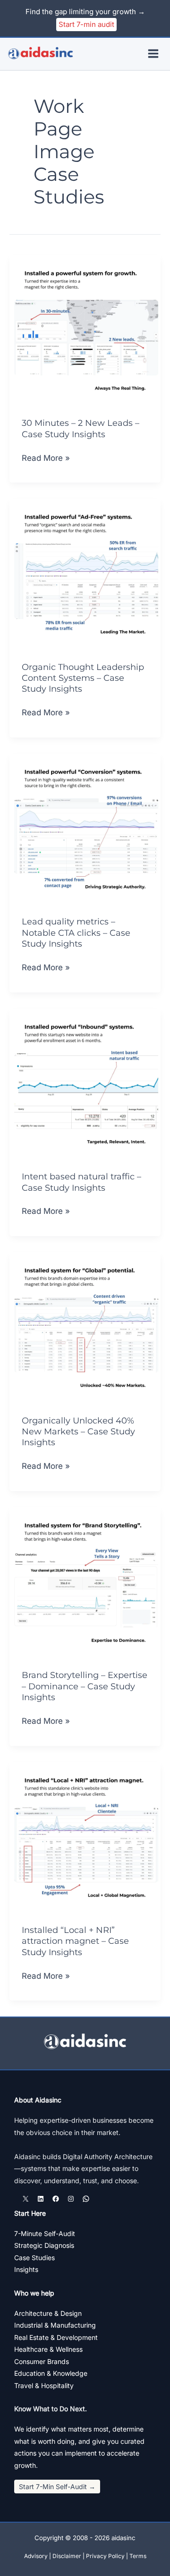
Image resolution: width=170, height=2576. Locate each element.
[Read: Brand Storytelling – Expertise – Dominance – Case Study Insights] (85, 1582)
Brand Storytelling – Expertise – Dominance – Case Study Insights (85, 1686)
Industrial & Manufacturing (55, 2325)
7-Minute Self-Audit (45, 2233)
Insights (26, 2269)
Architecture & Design (48, 2313)
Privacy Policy (105, 2556)
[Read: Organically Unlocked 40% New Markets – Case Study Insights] (85, 1327)
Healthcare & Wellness (48, 2349)
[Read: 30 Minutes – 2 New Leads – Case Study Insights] (85, 330)
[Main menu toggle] (154, 54)
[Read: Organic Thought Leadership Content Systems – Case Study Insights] (85, 574)
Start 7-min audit (86, 24)
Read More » (46, 459)
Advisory (36, 2556)
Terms (138, 2556)
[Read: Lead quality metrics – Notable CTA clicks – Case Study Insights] (85, 829)
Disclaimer (67, 2556)
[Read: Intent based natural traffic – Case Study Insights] (85, 1083)
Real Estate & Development (56, 2337)
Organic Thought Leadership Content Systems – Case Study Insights (83, 678)
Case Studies (34, 2258)
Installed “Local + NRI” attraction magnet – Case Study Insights (75, 1941)
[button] (57, 2487)
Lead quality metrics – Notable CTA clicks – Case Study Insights (76, 933)
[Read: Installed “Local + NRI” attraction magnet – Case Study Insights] (85, 1837)
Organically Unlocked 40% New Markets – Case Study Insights (78, 1432)
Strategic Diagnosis (44, 2245)
